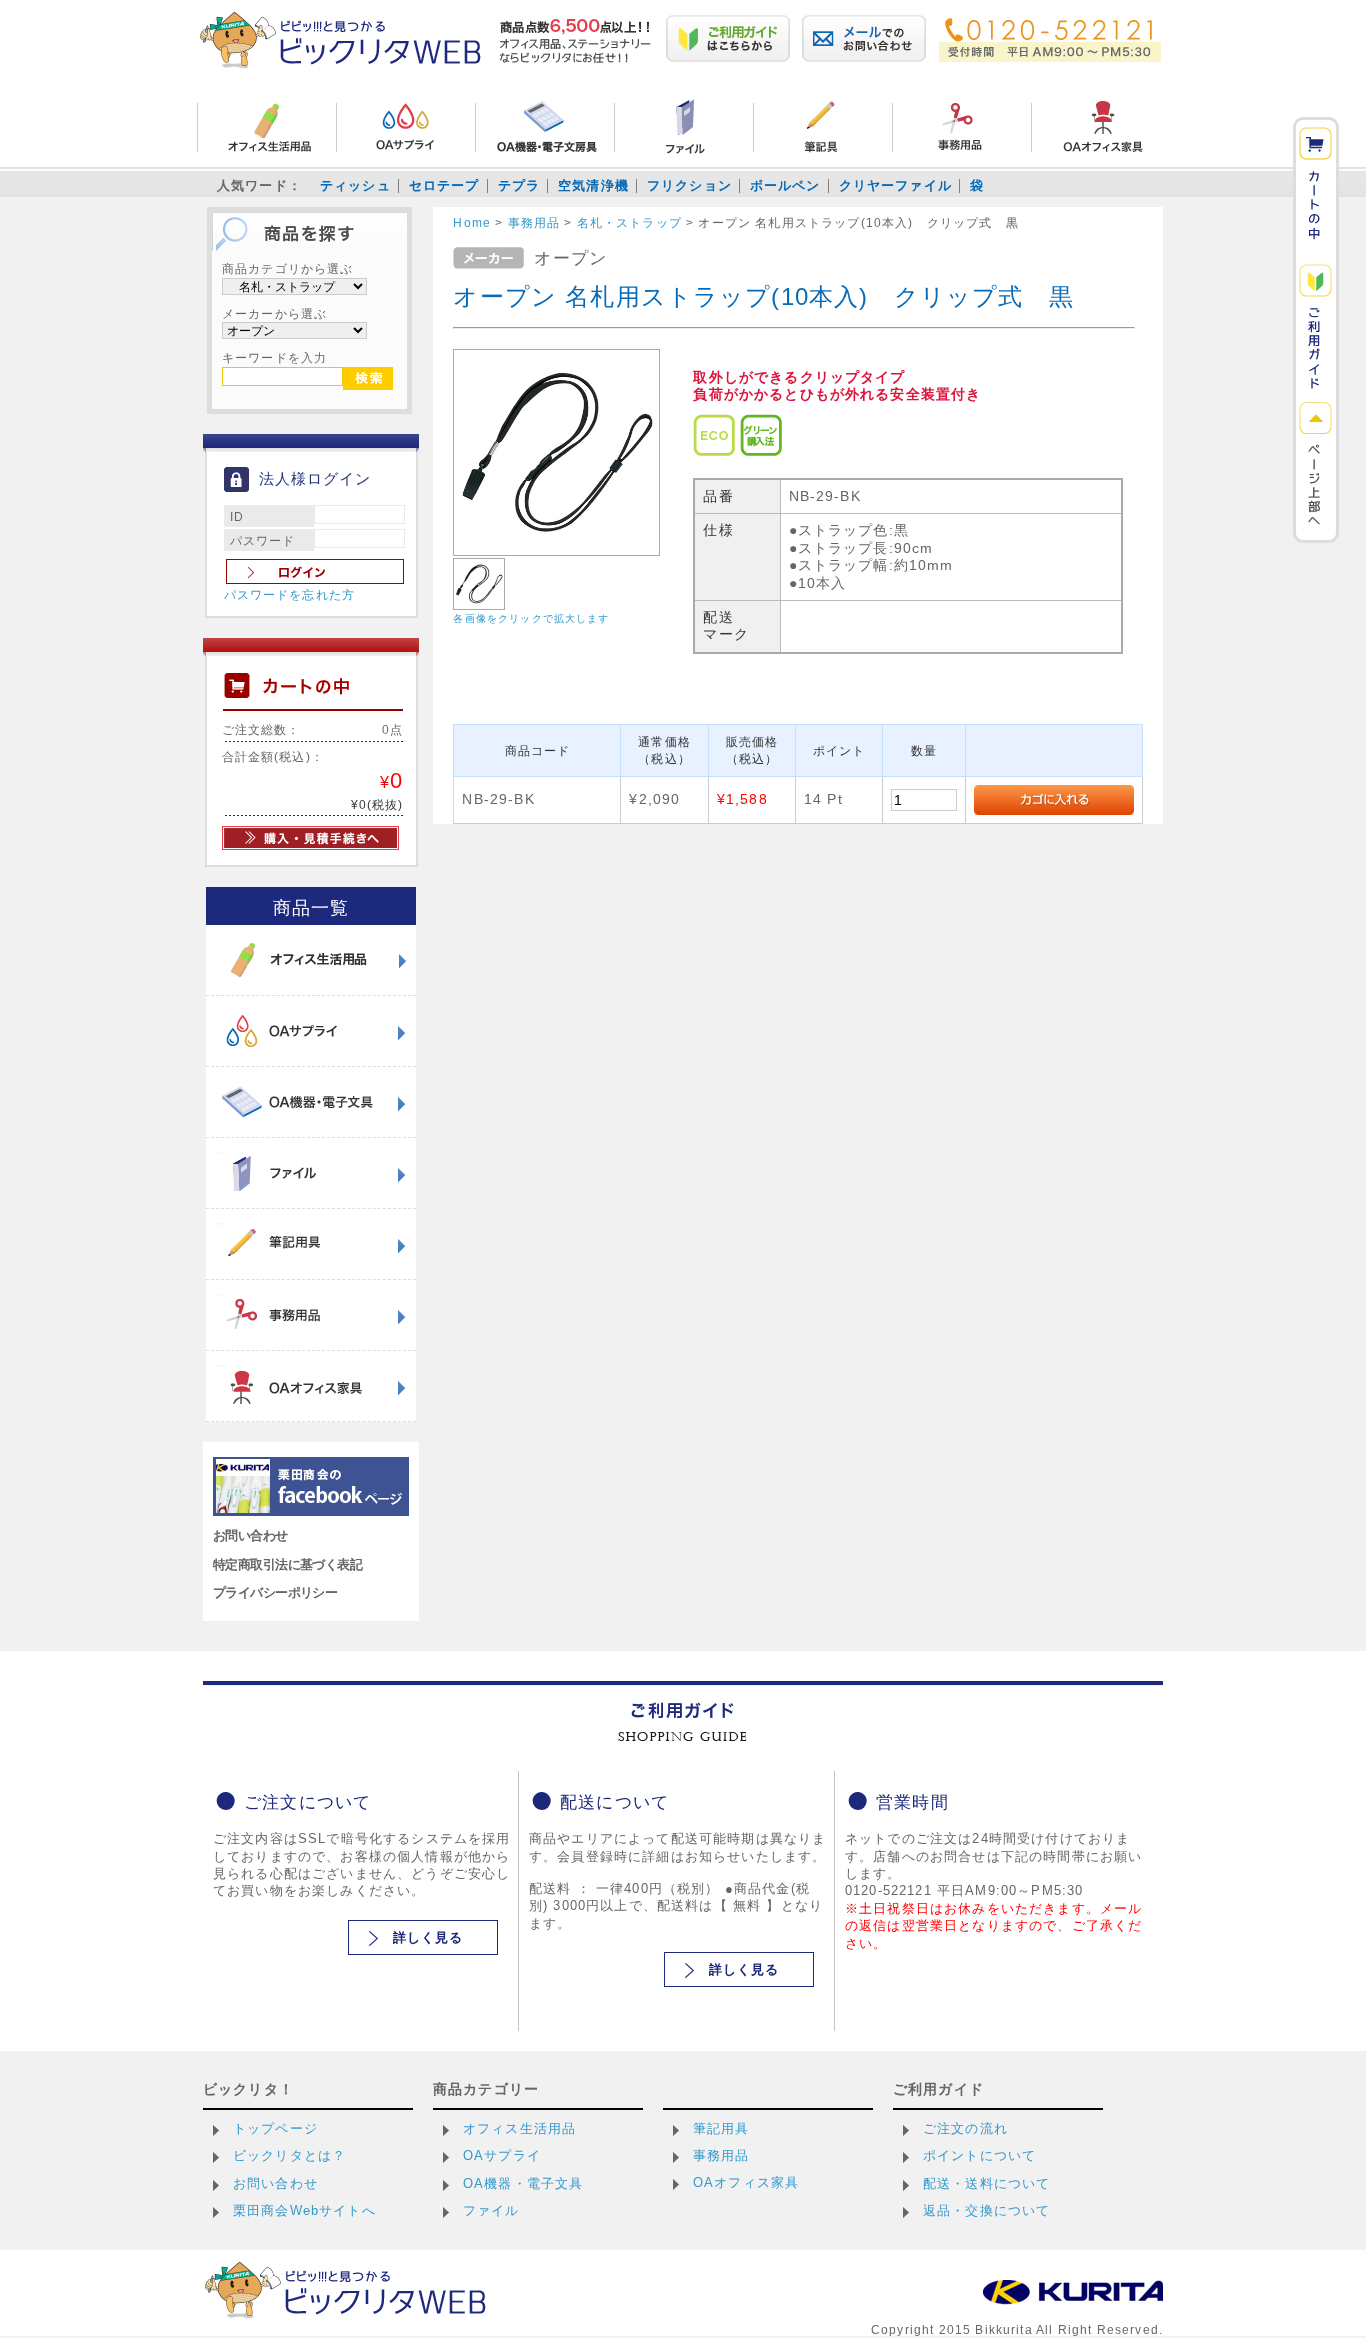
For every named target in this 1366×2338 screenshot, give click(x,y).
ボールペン (785, 185)
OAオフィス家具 (746, 2182)
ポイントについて (979, 2155)
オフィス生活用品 (519, 2128)
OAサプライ (502, 2155)
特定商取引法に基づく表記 (287, 1564)
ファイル (491, 2210)
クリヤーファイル (895, 185)
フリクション (689, 185)
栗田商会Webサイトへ (304, 2210)
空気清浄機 (593, 185)
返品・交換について (986, 2210)
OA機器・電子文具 (523, 2183)
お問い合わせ (250, 1535)
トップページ (275, 2128)
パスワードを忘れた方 (290, 595)
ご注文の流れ (965, 2128)
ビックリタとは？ (289, 2155)
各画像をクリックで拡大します (531, 618)
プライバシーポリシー (275, 1592)
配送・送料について (986, 2183)
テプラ (519, 185)
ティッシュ (355, 185)
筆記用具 (721, 2128)
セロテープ (444, 185)
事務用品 (721, 2155)
